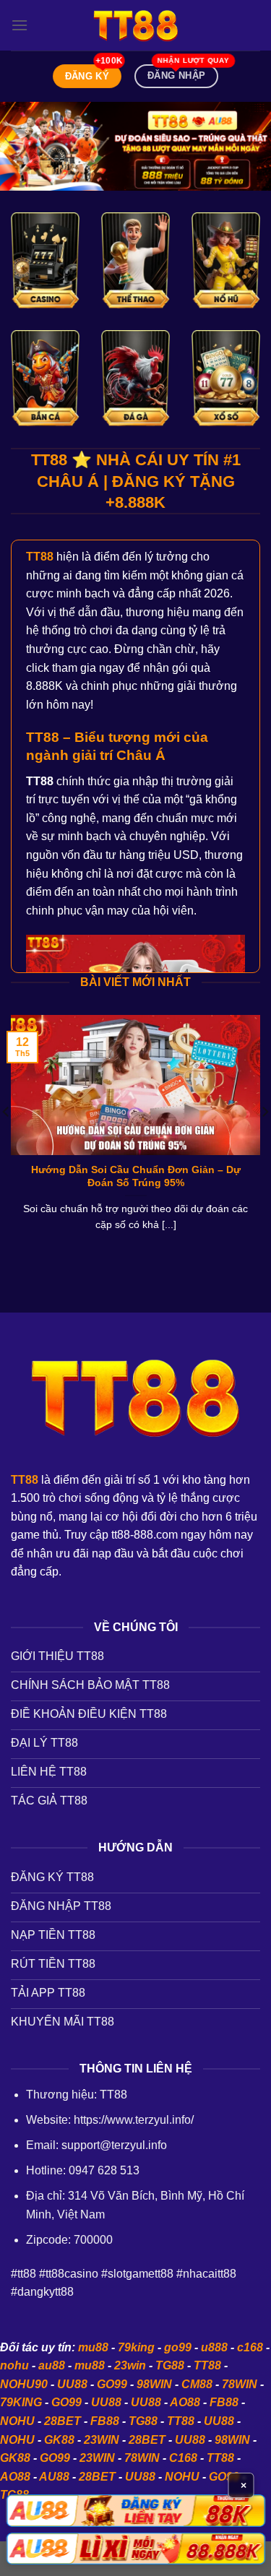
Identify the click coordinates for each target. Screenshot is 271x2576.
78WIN (240, 2384)
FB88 (224, 2402)
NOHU (17, 2421)
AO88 (185, 2402)
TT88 (207, 2365)
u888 (214, 2347)
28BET (63, 2421)
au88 (52, 2365)
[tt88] (136, 25)
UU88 (72, 2384)
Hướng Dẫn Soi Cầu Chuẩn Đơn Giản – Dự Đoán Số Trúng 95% (136, 1176)
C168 (183, 2458)
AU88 (54, 2477)
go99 (178, 2347)
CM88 (197, 2384)
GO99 (112, 2384)
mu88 (93, 2347)
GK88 (59, 2440)
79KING (21, 2402)
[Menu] (20, 25)
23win (130, 2365)
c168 (250, 2347)
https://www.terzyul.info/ (134, 2120)
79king (136, 2347)
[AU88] (135, 2510)
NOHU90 (24, 2384)
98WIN (154, 2384)
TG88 (170, 2365)
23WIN (102, 2440)
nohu (14, 2365)
